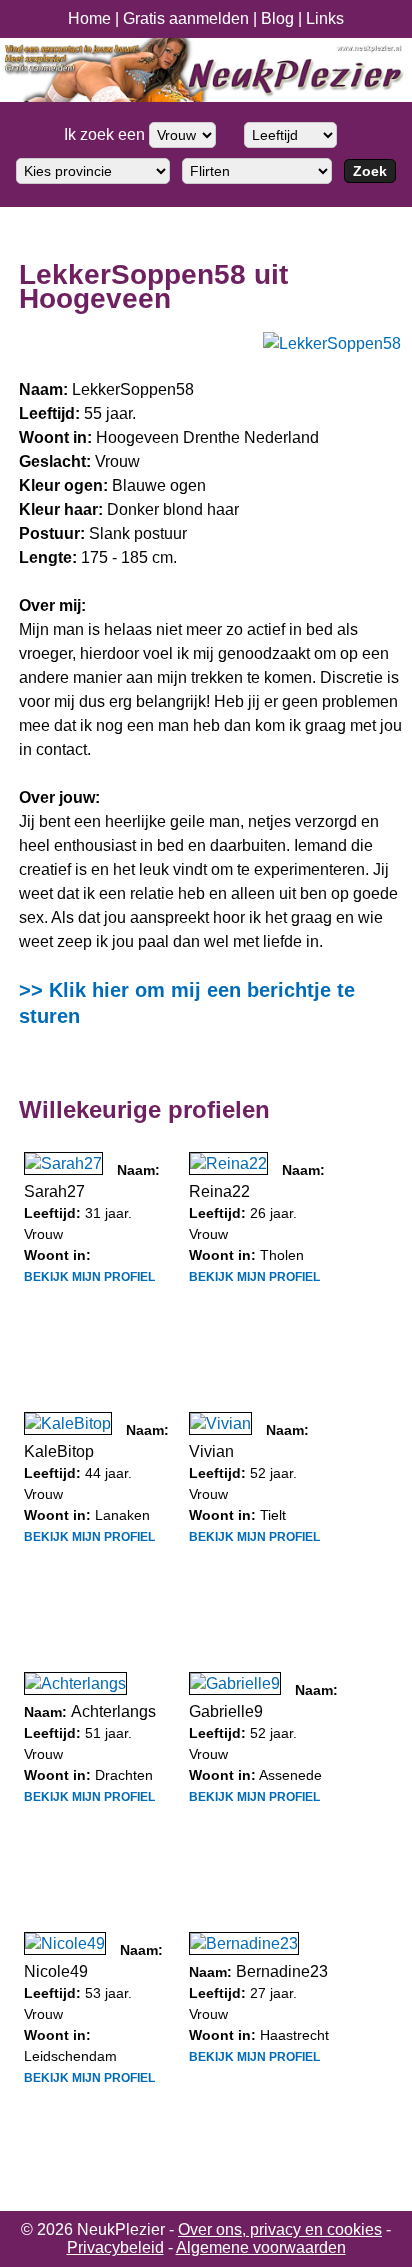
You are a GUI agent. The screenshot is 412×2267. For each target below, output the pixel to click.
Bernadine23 (282, 1971)
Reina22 (219, 1191)
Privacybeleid (115, 2247)
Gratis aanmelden (186, 18)
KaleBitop (59, 1451)
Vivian (211, 1451)
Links (325, 18)
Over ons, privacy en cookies (280, 2229)
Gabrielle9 (226, 1711)
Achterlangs (113, 1711)
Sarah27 (54, 1191)
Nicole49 (56, 1971)
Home (89, 18)
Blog (277, 18)
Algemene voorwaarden (261, 2247)
